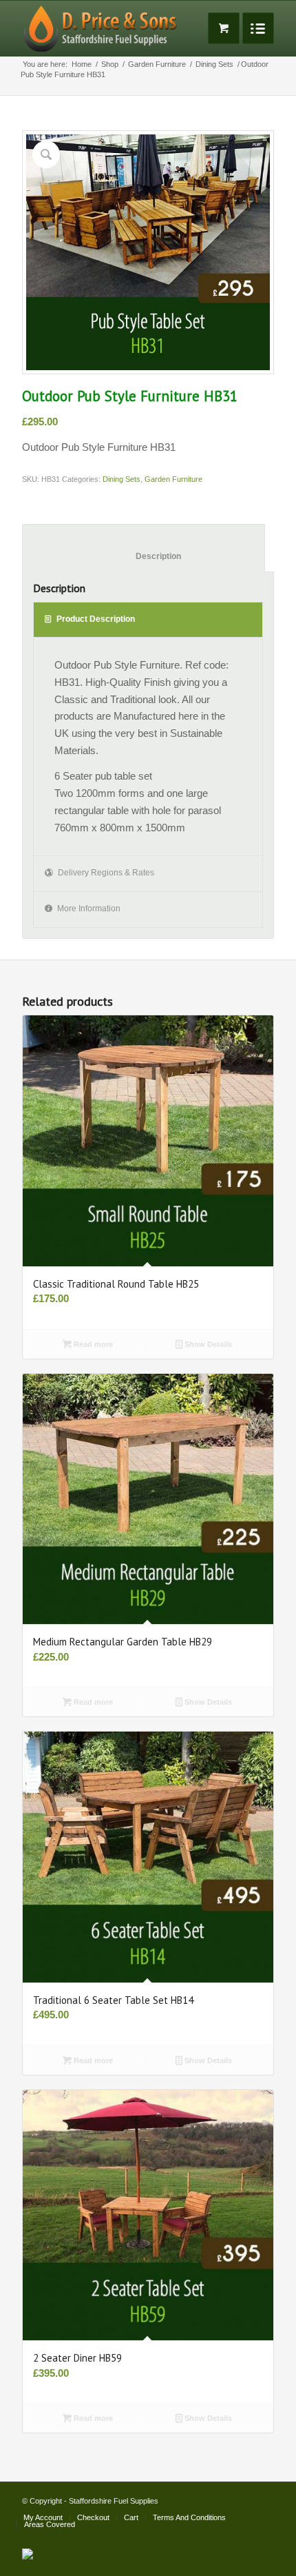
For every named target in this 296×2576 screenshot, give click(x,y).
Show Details (207, 1344)
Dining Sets (214, 64)
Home (82, 64)
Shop (110, 64)
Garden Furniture (157, 64)
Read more (92, 1344)
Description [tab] (144, 556)
